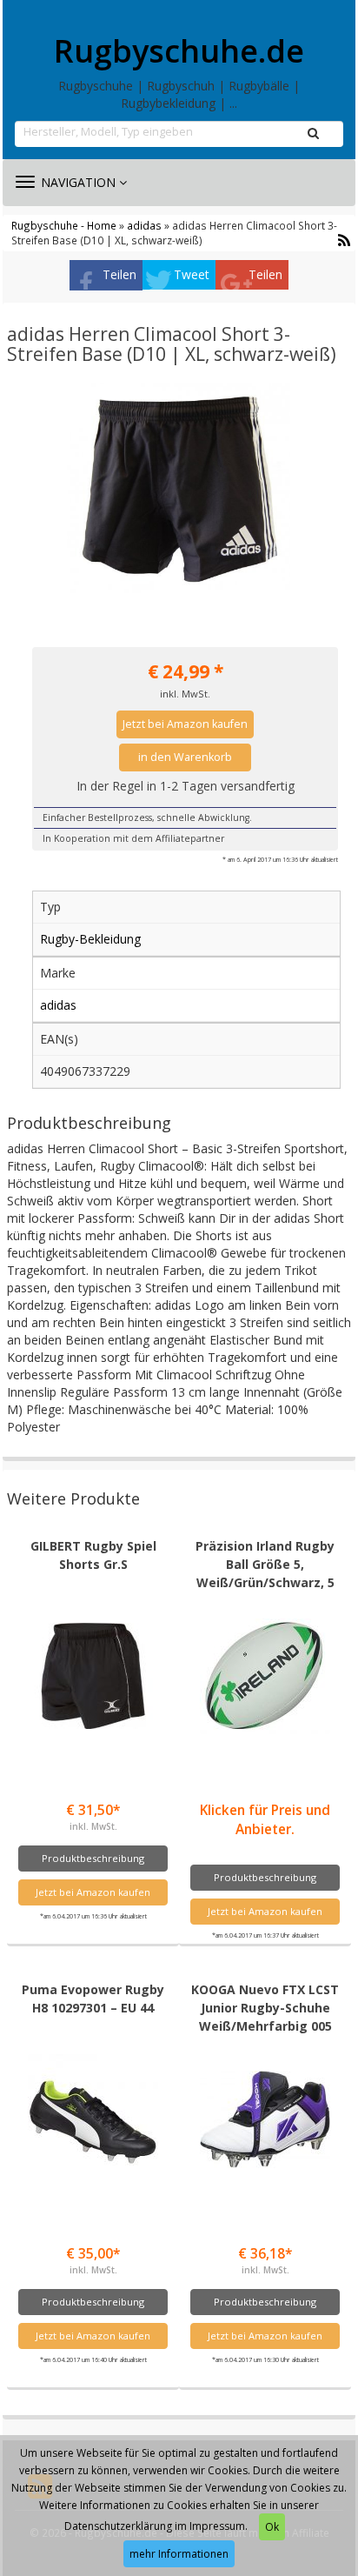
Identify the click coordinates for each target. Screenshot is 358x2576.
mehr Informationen (179, 2554)
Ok (272, 2527)
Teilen (119, 274)
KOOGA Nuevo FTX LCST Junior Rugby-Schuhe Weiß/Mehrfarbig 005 (265, 2008)
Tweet (192, 274)
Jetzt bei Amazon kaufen (185, 724)
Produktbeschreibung (93, 1858)
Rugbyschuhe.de (179, 51)
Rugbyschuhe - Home (64, 225)
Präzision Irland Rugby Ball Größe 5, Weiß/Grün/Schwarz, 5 (265, 1564)
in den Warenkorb (185, 757)
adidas (144, 225)
